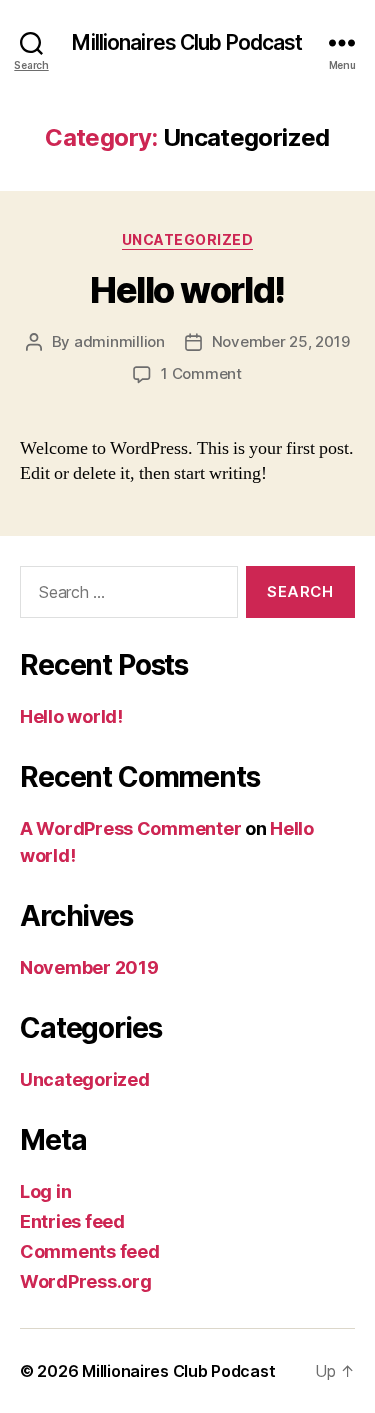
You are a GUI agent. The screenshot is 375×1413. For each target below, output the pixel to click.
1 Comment (201, 373)
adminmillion (119, 341)
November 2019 (89, 967)
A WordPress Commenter (130, 828)
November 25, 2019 (281, 341)
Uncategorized (188, 239)
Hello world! (187, 290)
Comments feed (90, 1251)
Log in (45, 1191)
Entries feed (72, 1221)
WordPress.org (86, 1281)
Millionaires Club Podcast (187, 42)
